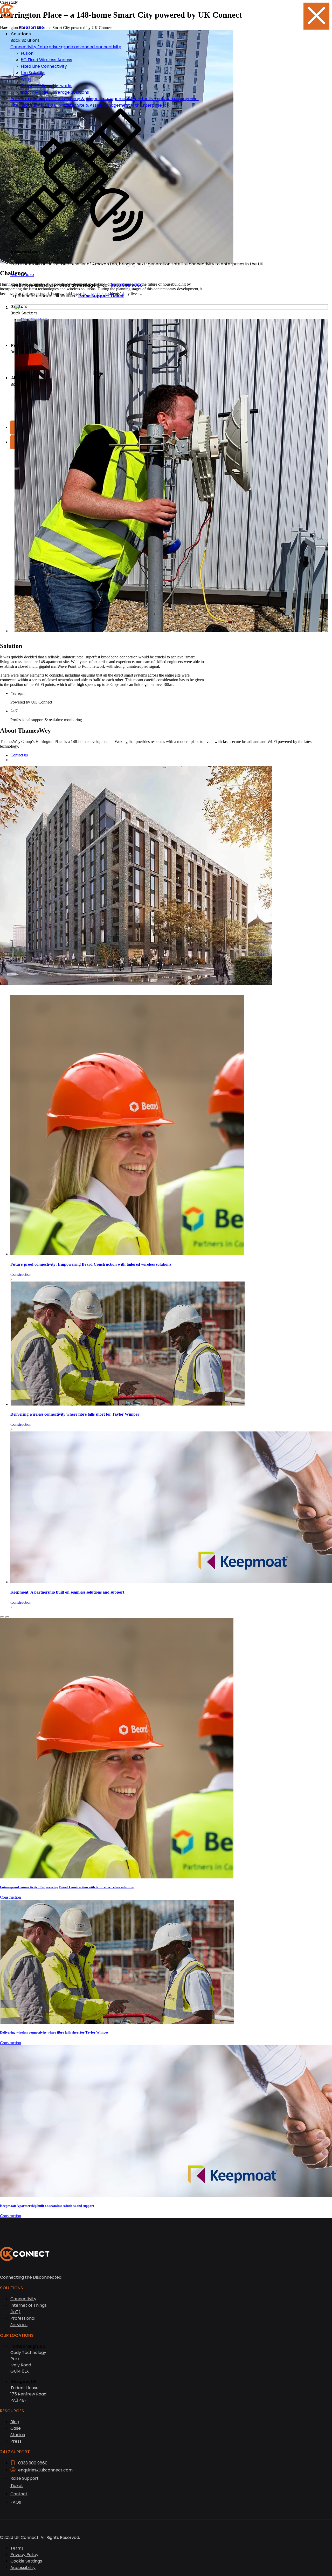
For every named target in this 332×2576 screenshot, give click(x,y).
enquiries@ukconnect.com (45, 2470)
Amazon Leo (31, 27)
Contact (19, 2494)
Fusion (27, 53)
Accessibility (23, 2568)
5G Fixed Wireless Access (46, 60)
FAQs (16, 2502)
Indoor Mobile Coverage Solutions (55, 92)
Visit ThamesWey (25, 760)
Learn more (22, 275)
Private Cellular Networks (47, 86)
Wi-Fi (26, 79)
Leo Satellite (33, 73)
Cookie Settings (26, 2561)
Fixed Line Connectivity (44, 66)
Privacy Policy (24, 2555)
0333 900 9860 (33, 2463)
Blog (15, 2422)
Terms (17, 2548)
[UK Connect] (135, 12)
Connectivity (23, 2299)
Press (16, 2441)
